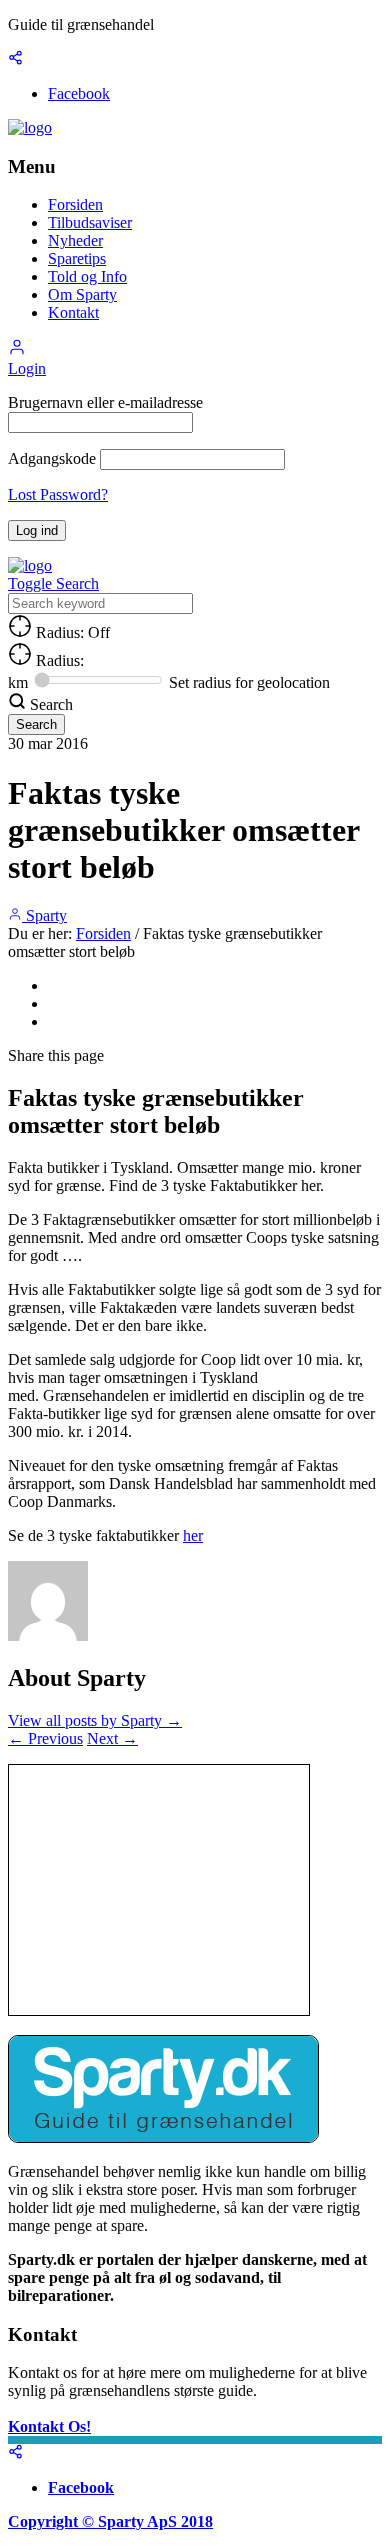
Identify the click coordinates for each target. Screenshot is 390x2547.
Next (112, 1738)
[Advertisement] (159, 1890)
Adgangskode (52, 458)
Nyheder (75, 240)
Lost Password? (58, 494)
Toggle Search (53, 583)
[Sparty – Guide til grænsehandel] (30, 127)
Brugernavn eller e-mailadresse (105, 402)
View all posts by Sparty (95, 1720)
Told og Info (87, 276)
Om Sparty (82, 294)
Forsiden (75, 204)
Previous (45, 1738)
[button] (17, 350)
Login (27, 368)
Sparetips (77, 258)
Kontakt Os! (49, 2426)
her (193, 1535)
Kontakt (73, 312)
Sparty (44, 915)
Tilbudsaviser (90, 222)
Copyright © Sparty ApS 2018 (110, 2521)
